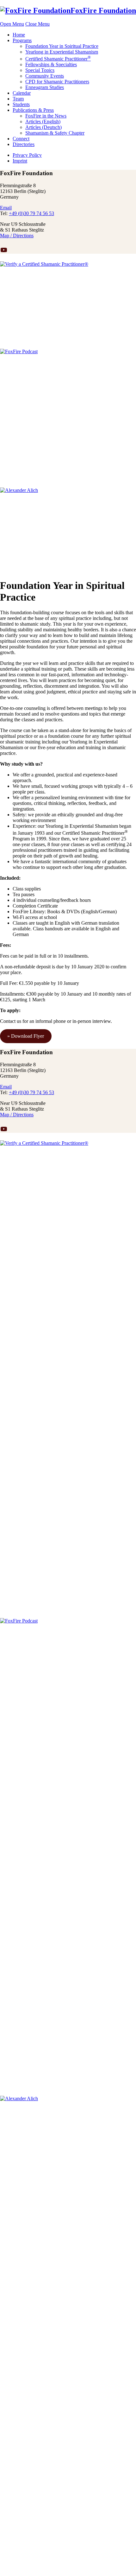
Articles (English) (43, 121)
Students (21, 104)
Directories (24, 144)
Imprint (20, 161)
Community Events (45, 76)
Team (18, 99)
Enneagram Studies (45, 87)
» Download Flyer (26, 1036)
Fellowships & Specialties (51, 64)
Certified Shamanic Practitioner (58, 59)
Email (6, 208)
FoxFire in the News (46, 116)
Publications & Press (33, 110)
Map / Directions (17, 236)
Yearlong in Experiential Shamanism (62, 52)
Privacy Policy (27, 155)
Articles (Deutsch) (43, 127)
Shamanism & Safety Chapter (55, 133)
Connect (21, 139)
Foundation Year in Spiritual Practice (62, 46)
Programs (22, 40)
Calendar (22, 93)
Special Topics (40, 70)
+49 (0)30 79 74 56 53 (31, 213)
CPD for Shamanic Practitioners (57, 82)
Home (19, 35)
